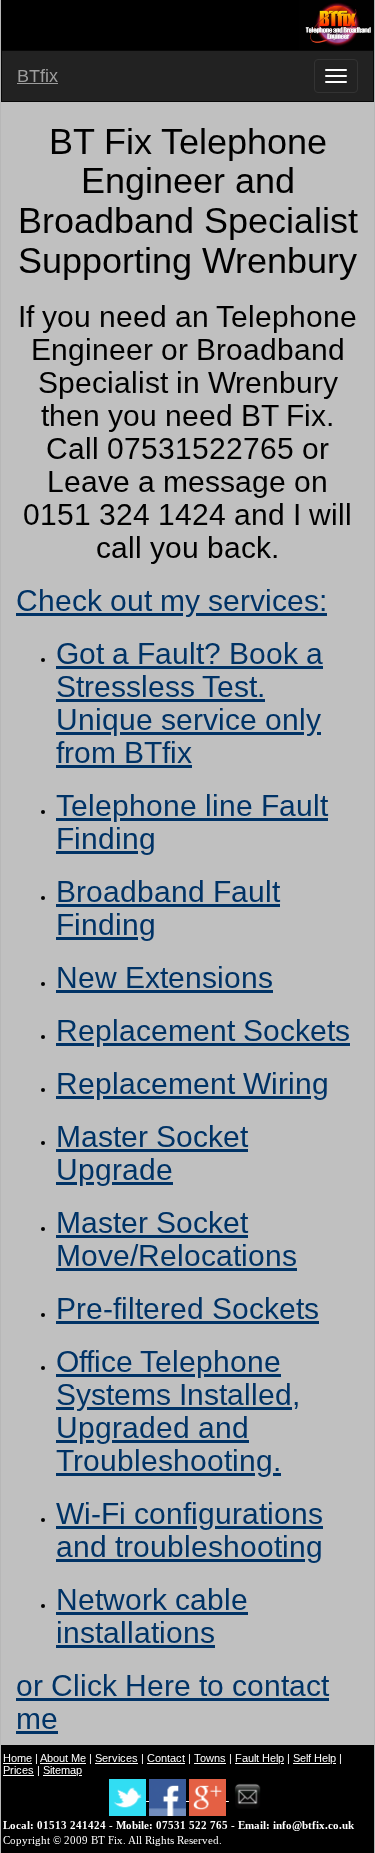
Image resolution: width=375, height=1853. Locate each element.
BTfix (37, 76)
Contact (166, 1758)
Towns (210, 1758)
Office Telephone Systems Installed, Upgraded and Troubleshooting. (178, 1411)
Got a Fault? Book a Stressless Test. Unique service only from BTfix (189, 703)
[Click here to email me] (247, 1796)
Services (116, 1758)
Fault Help (259, 1758)
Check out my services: (171, 600)
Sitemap (62, 1770)
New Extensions (164, 977)
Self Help (314, 1758)
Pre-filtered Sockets (187, 1308)
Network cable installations (152, 1616)
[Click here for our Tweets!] (129, 1796)
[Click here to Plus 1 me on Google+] (209, 1796)
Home (17, 1758)
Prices (18, 1770)
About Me (63, 1758)
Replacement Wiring (192, 1083)
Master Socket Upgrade (152, 1153)
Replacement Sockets (203, 1030)
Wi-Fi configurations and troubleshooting (189, 1530)
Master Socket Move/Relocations (176, 1239)
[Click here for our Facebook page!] (169, 1796)
